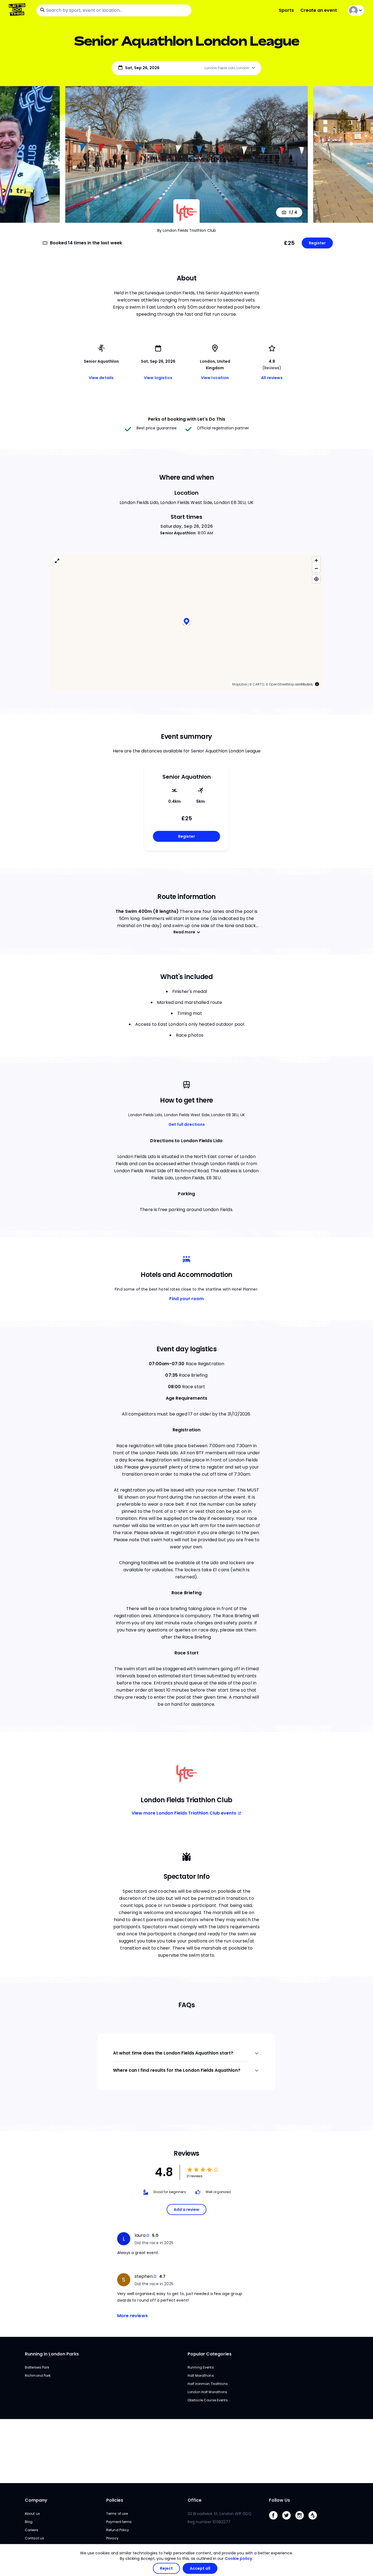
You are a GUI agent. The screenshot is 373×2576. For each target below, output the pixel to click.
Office (195, 2500)
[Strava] (315, 2521)
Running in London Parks (52, 2354)
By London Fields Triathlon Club (187, 230)
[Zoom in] (316, 560)
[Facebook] (276, 2521)
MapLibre (239, 684)
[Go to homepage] (18, 10)
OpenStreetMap (282, 684)
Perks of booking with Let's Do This (187, 419)
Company (36, 2500)
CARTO (258, 684)
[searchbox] (114, 10)
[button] (187, 622)
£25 (289, 243)
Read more (184, 932)
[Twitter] (289, 2521)
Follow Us (279, 2500)
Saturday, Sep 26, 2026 (187, 526)
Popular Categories (210, 2354)
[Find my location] (316, 579)
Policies (115, 2500)
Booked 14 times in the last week (86, 243)
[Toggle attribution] (317, 684)
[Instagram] (302, 2521)
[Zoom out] (316, 568)
